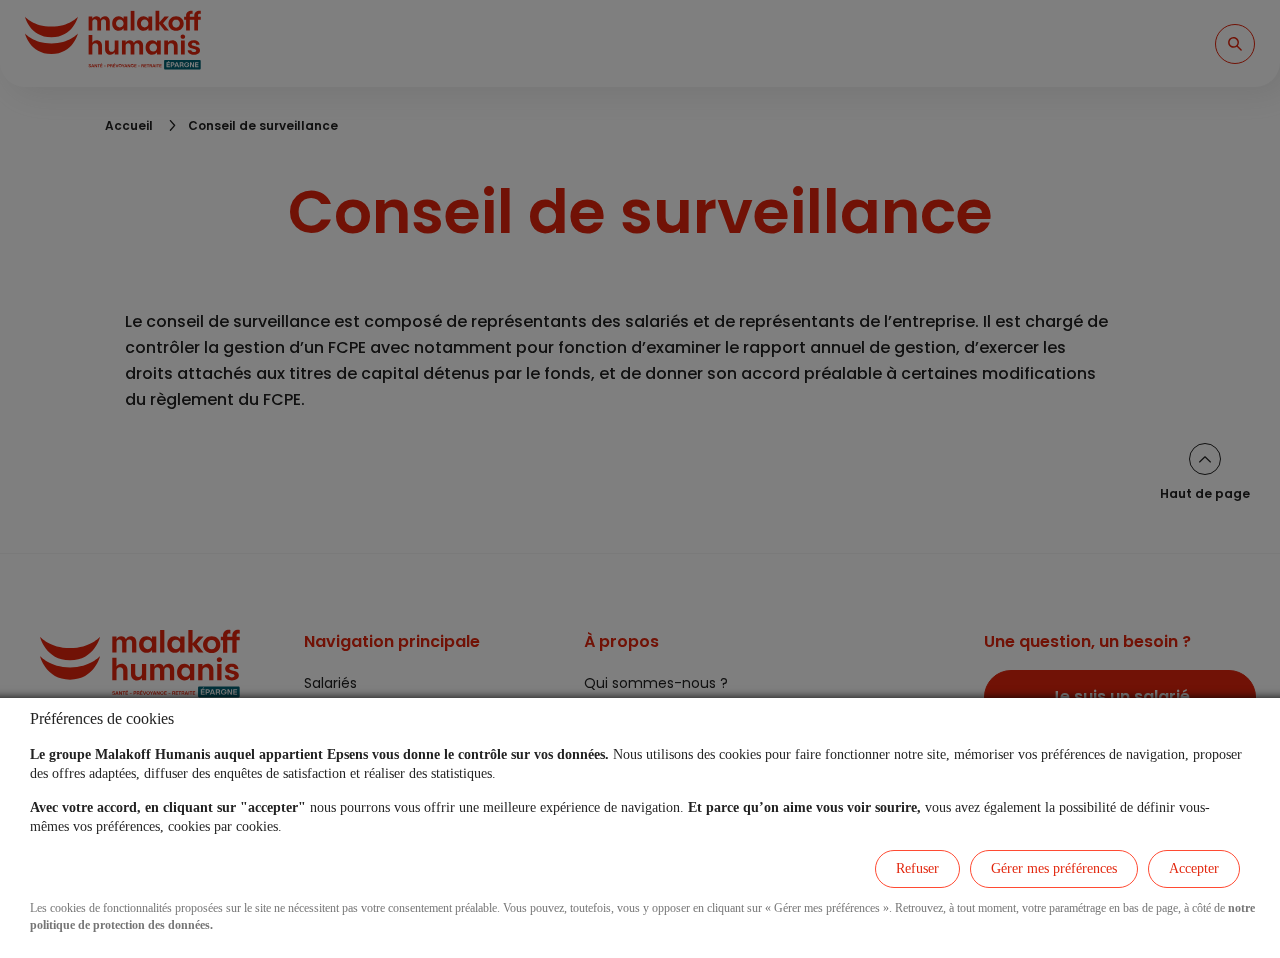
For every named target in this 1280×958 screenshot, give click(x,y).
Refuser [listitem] (917, 868)
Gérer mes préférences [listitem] (1054, 868)
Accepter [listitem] (1194, 868)
